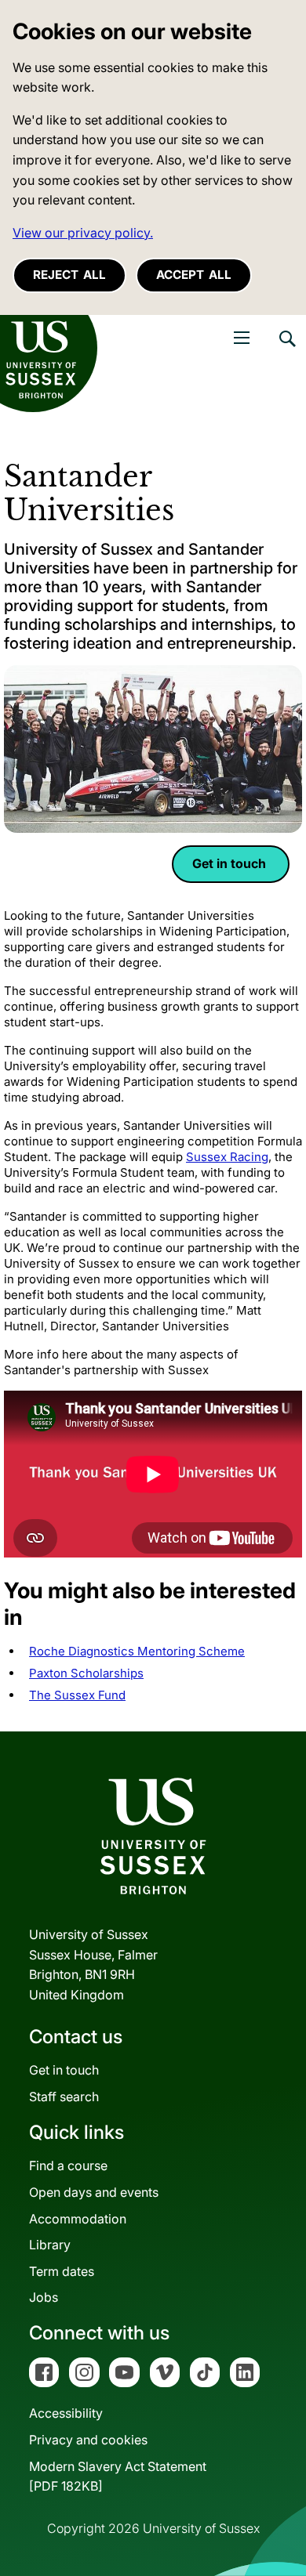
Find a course (68, 2165)
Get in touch (231, 863)
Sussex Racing (227, 1157)
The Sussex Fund (77, 1695)
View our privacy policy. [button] (83, 233)
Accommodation (78, 2219)
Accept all (194, 275)
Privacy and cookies (88, 2440)
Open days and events (94, 2192)
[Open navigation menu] (242, 338)
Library (50, 2245)
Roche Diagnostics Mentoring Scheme (137, 1651)
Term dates (62, 2271)
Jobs (44, 2297)
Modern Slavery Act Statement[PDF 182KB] (118, 2477)
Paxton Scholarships (86, 1673)
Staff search (64, 2097)
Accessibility (66, 2413)
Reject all (69, 275)
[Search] (286, 350)
